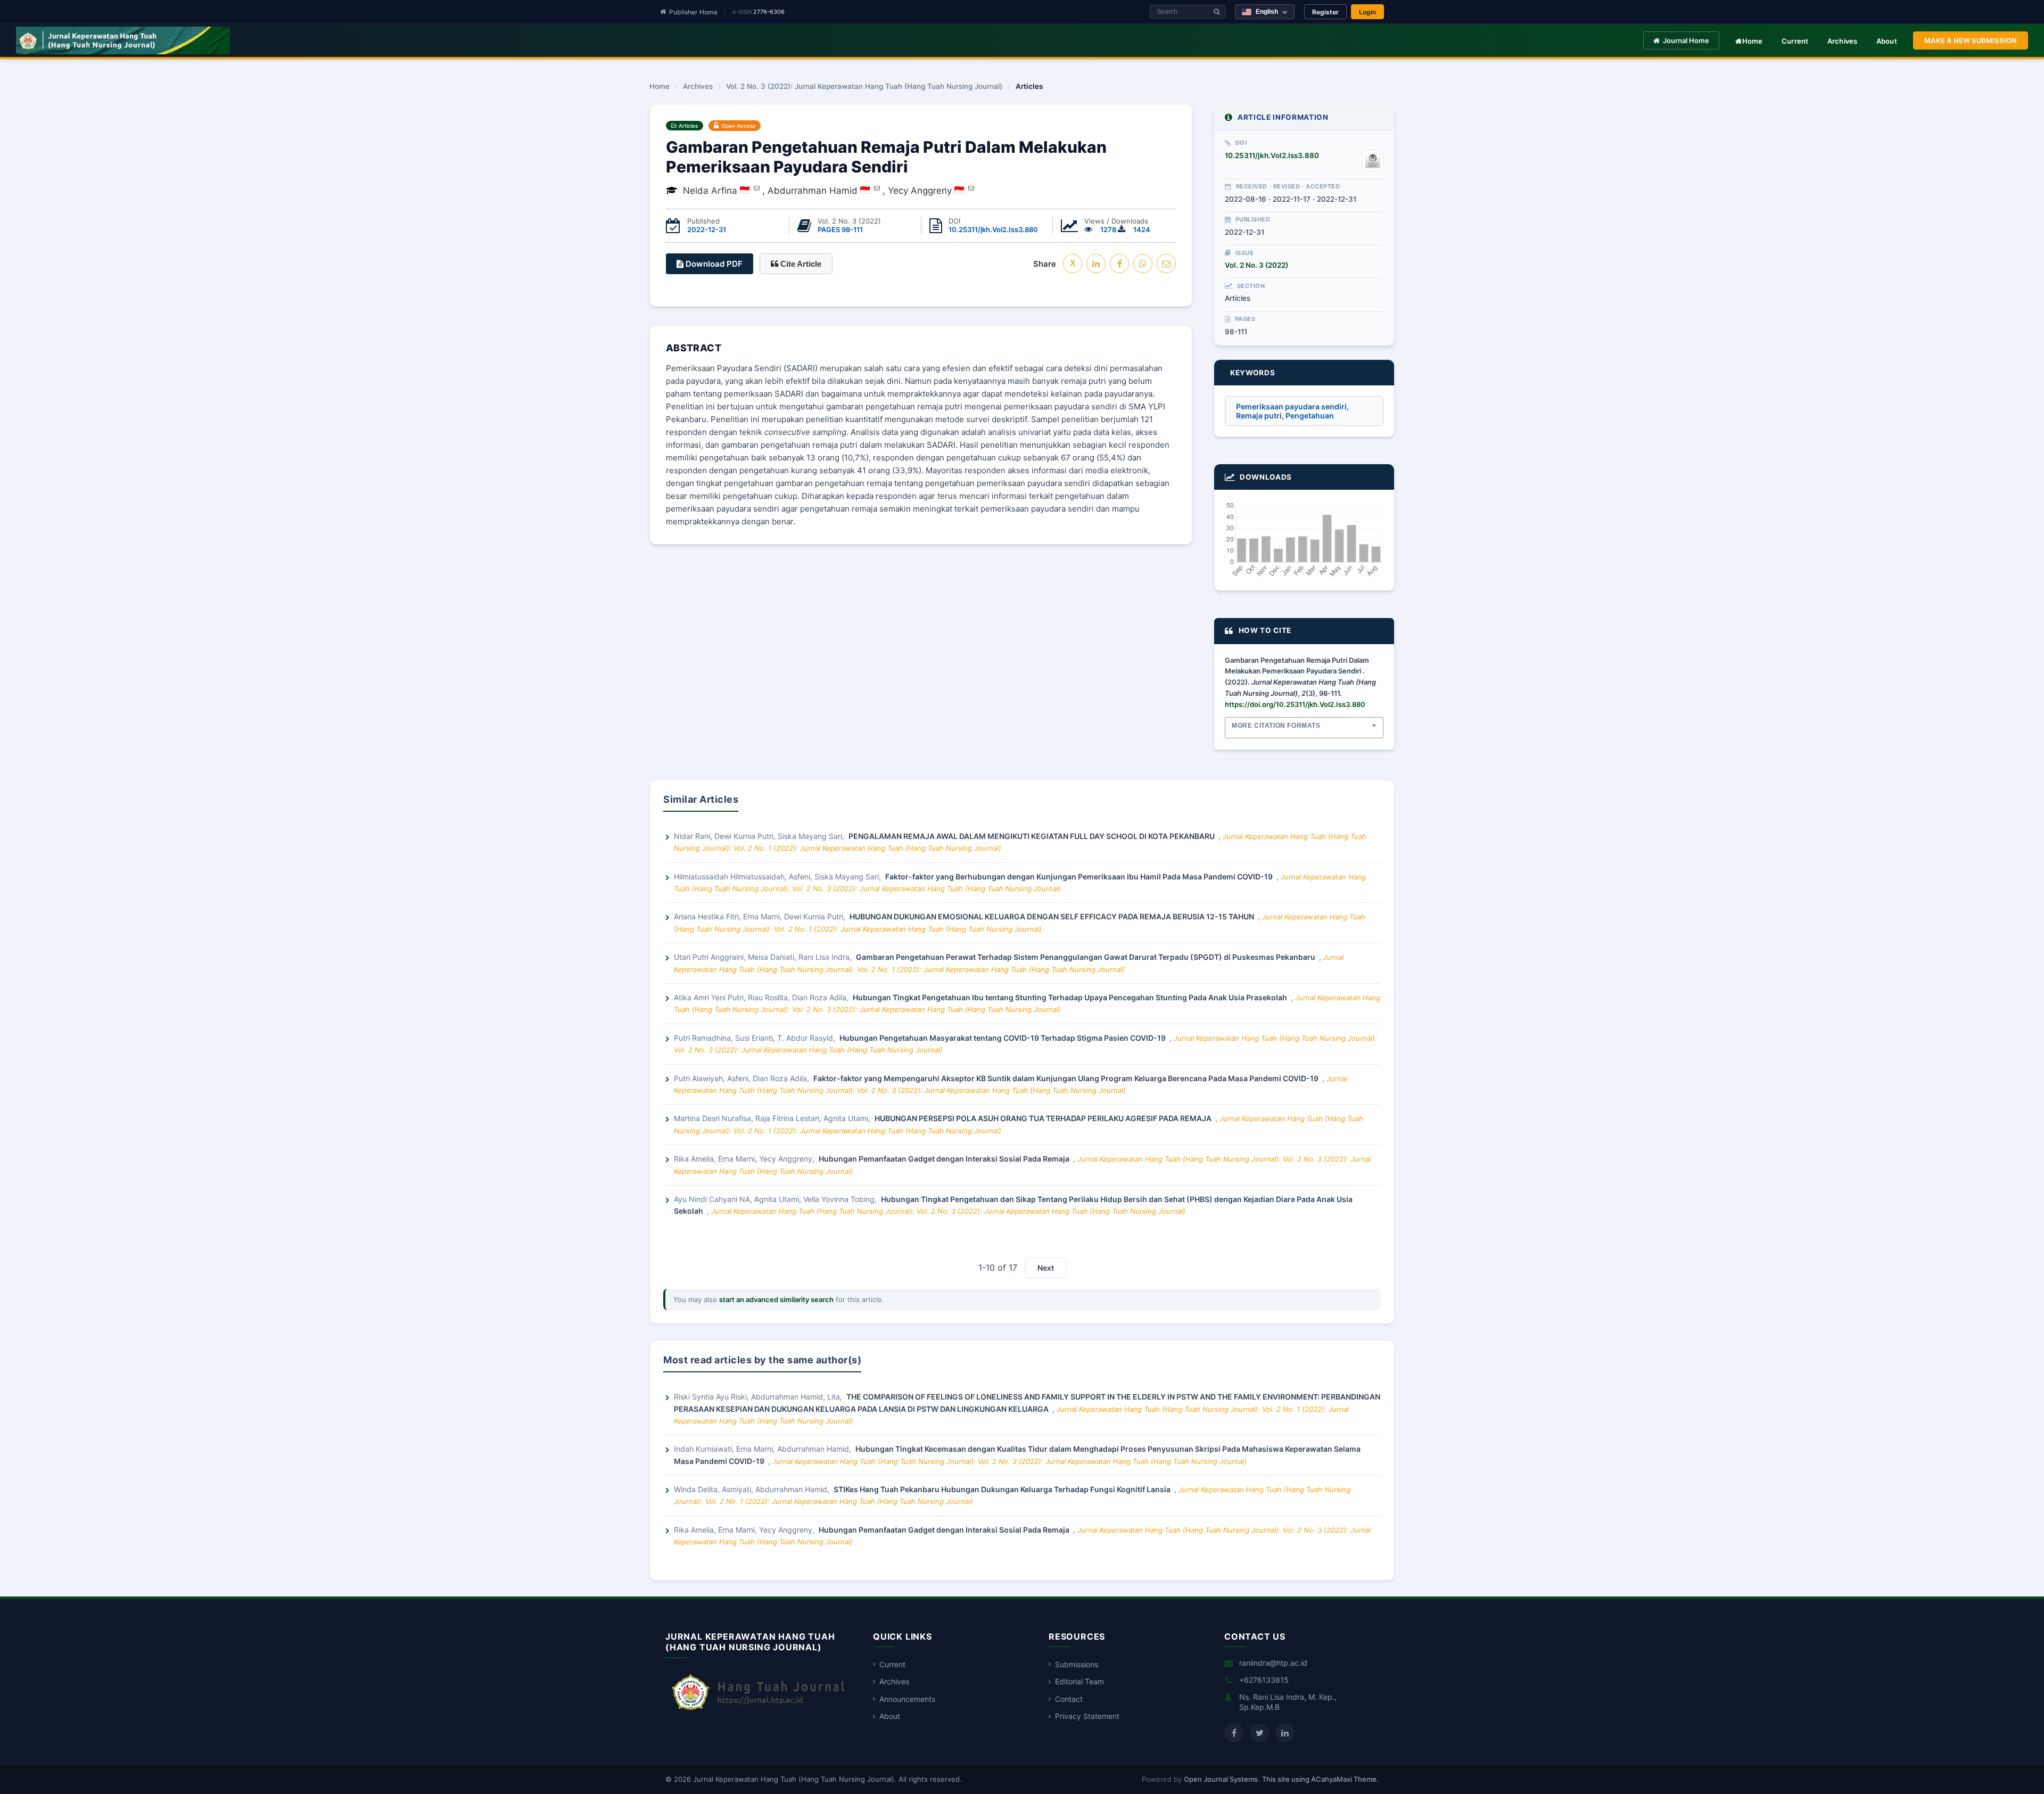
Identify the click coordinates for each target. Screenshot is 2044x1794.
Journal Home (1686, 40)
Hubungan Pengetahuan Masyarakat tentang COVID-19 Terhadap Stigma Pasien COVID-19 (1003, 1038)
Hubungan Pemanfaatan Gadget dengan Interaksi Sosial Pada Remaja (945, 1159)
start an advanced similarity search (776, 1299)
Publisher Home (693, 12)
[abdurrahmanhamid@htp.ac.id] (877, 188)
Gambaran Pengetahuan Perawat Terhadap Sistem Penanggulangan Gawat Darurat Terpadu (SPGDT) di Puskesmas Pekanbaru (1086, 957)
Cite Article (800, 264)
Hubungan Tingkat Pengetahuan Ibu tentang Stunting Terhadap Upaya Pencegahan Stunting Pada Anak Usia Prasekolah (1071, 997)
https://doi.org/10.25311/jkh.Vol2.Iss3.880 (1295, 704)
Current (1795, 41)
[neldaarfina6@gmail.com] (757, 188)
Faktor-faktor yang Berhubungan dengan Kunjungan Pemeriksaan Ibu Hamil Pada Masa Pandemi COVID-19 (1080, 877)
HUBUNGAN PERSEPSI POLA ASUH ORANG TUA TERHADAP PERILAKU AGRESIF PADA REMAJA (1044, 1118)
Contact (1069, 1699)
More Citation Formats (1276, 726)
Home (1753, 41)
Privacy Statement (1087, 1716)
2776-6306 (769, 12)
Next (1046, 1268)
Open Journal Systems (1221, 1779)
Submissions (1077, 1664)
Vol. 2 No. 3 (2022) (1256, 265)
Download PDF (713, 264)
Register (1325, 12)
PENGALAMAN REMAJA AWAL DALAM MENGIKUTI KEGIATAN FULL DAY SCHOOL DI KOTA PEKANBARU (1032, 836)
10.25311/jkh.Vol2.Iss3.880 (993, 229)
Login (1367, 12)
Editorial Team (1079, 1681)
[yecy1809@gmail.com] (971, 188)
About (1887, 41)
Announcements (907, 1699)
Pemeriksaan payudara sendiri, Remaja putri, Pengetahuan (1292, 411)
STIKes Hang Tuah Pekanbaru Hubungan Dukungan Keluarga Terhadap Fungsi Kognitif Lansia (1003, 1489)
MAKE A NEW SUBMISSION (1971, 40)
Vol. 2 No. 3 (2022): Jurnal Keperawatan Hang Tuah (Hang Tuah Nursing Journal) (864, 87)
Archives (1843, 41)
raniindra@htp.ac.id (1273, 1663)
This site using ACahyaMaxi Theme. (1320, 1779)
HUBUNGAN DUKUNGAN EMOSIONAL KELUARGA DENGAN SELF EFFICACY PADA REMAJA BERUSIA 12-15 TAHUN (1053, 916)
